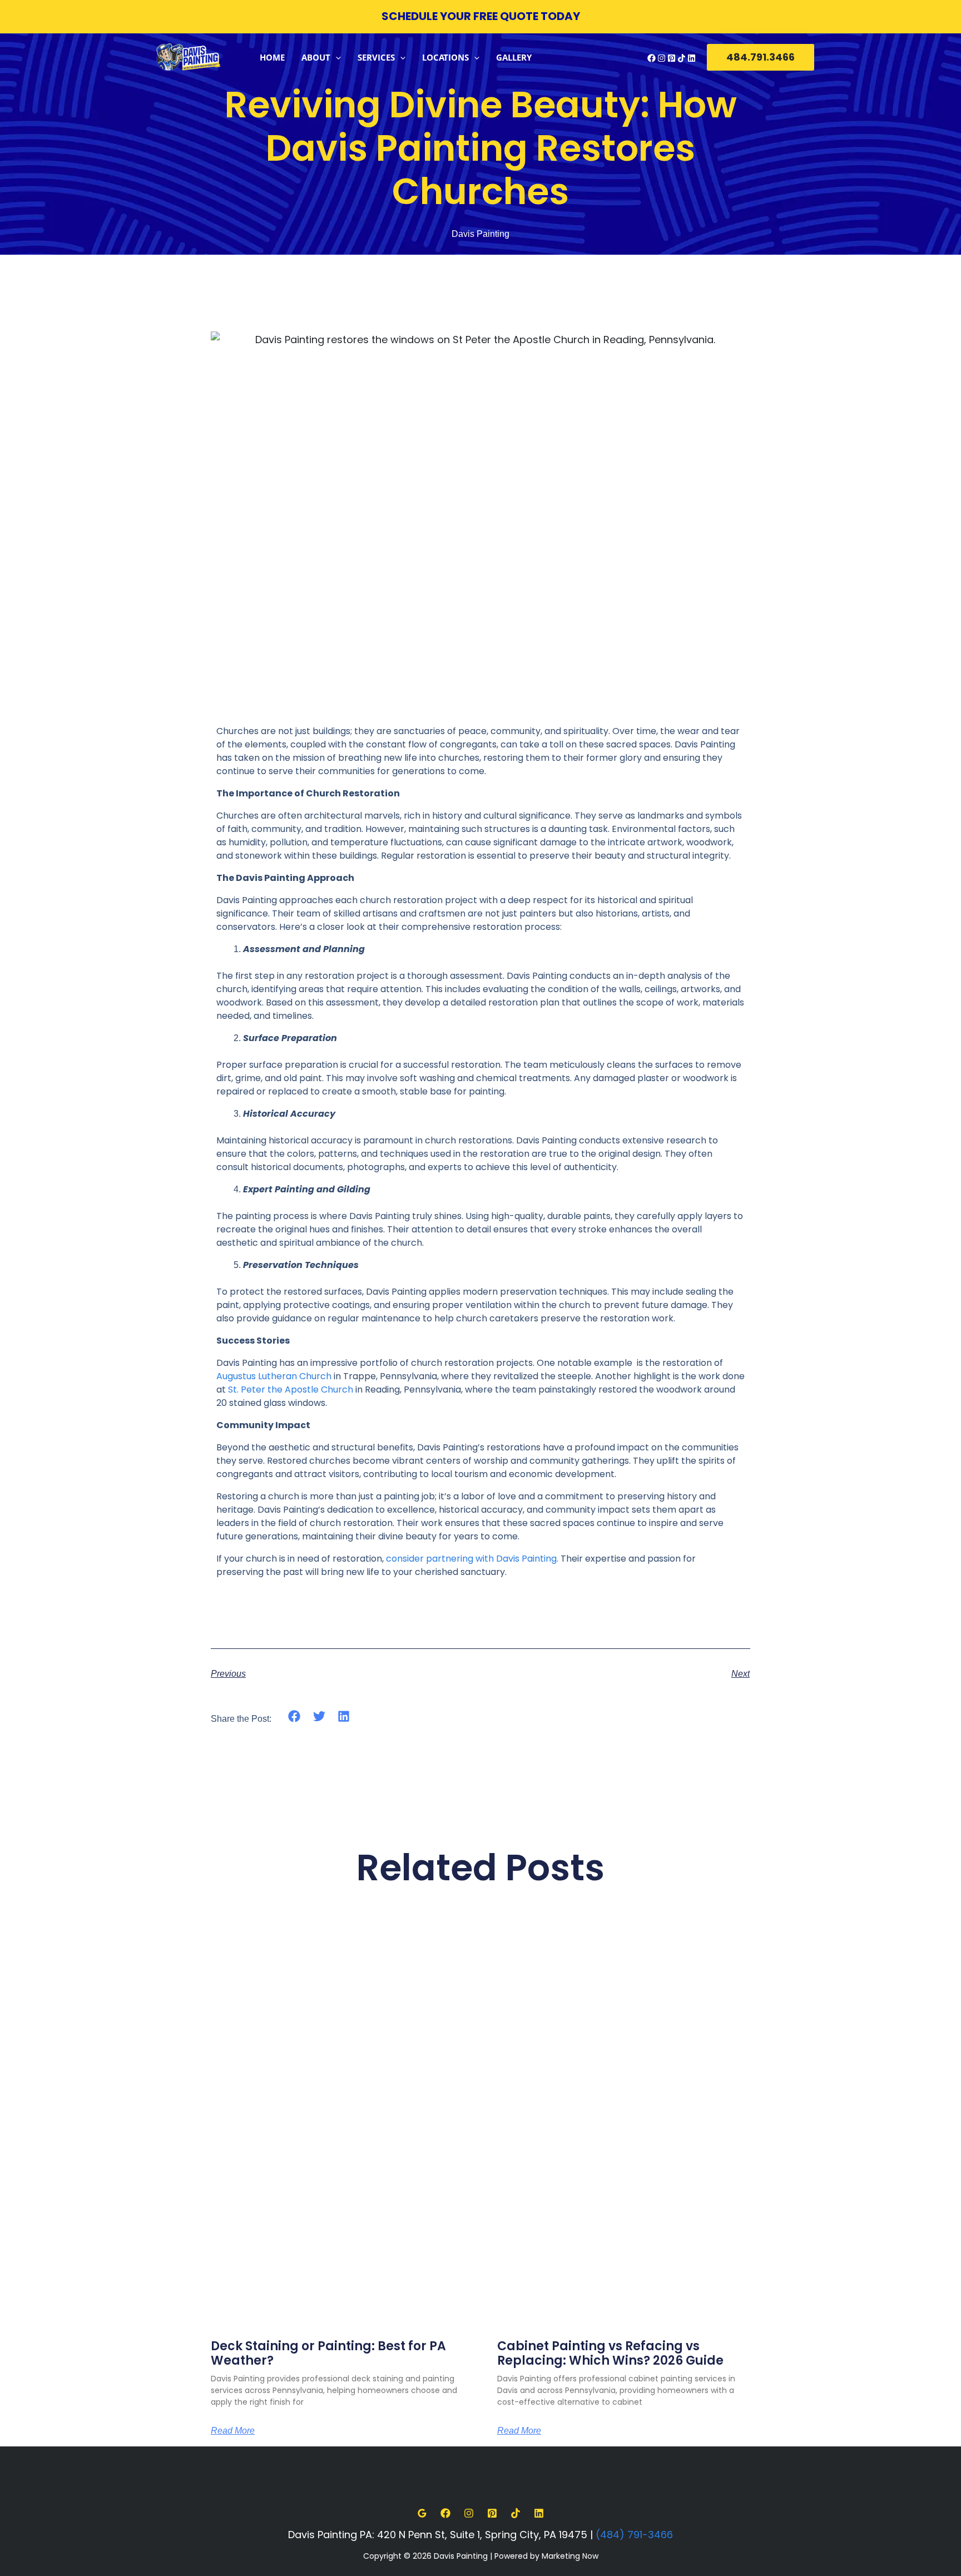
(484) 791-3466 (634, 2535)
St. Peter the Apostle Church (289, 1389)
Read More (233, 2431)
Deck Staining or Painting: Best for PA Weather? (328, 2353)
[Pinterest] (672, 58)
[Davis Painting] (189, 56)
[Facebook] (652, 58)
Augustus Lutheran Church (274, 1376)
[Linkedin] (692, 58)
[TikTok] (682, 58)
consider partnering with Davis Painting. (472, 1559)
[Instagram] (662, 58)
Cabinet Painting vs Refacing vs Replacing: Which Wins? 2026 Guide (610, 2353)
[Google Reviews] (422, 2513)
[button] (336, 57)
